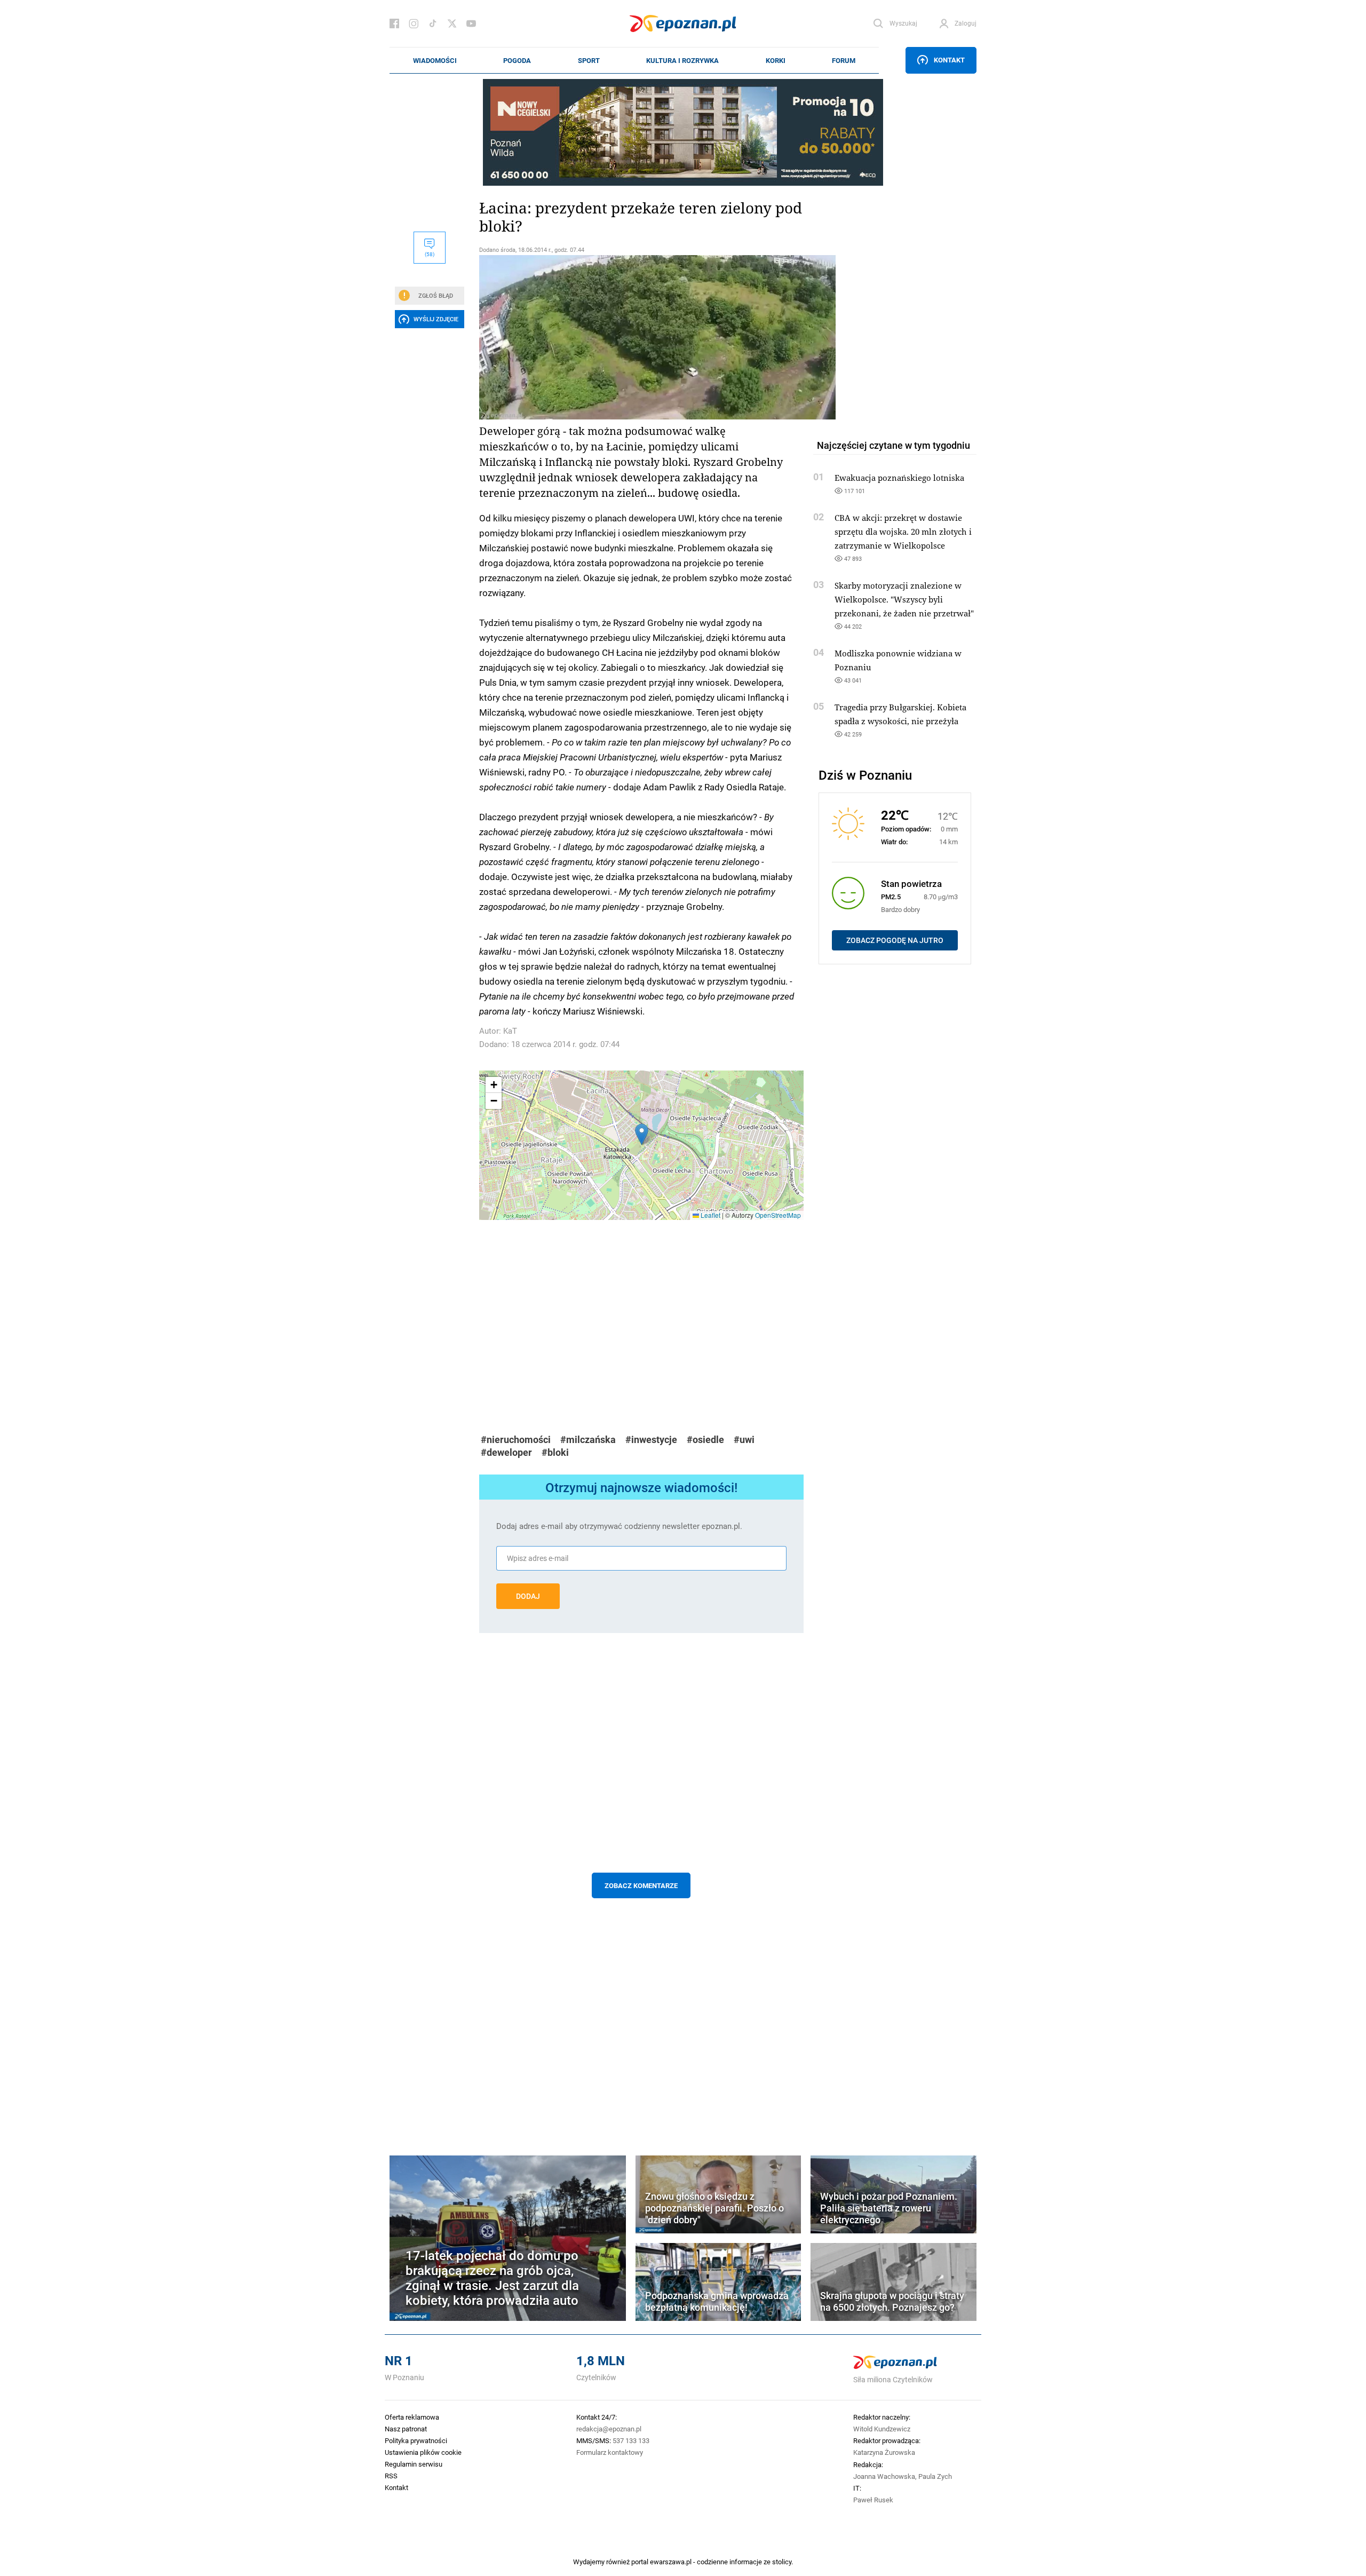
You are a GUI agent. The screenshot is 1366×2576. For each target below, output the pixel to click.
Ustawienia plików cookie (423, 2452)
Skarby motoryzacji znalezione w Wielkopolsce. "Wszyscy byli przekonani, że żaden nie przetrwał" (904, 599)
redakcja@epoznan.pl (609, 2429)
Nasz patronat (406, 2429)
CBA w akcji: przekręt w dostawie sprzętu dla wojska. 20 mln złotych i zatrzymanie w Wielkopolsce (903, 532)
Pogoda (517, 60)
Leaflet (710, 1215)
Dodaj (528, 1596)
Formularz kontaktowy (610, 2452)
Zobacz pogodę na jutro (895, 940)
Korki (776, 60)
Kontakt (949, 60)
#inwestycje (651, 1440)
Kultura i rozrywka (682, 60)
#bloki (555, 1452)
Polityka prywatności (416, 2440)
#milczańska (588, 1440)
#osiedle (705, 1440)
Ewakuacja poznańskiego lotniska (899, 478)
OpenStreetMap (778, 1215)
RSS (391, 2476)
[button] (642, 1134)
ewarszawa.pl (671, 2562)
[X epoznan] (452, 23)
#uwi (744, 1440)
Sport (589, 60)
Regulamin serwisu (414, 2464)
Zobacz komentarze (641, 1885)
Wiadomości (435, 60)
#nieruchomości (516, 1440)
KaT (510, 1031)
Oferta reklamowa (412, 2417)
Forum (844, 60)
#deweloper (506, 1452)
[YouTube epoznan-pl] (471, 23)
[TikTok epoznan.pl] (433, 23)
